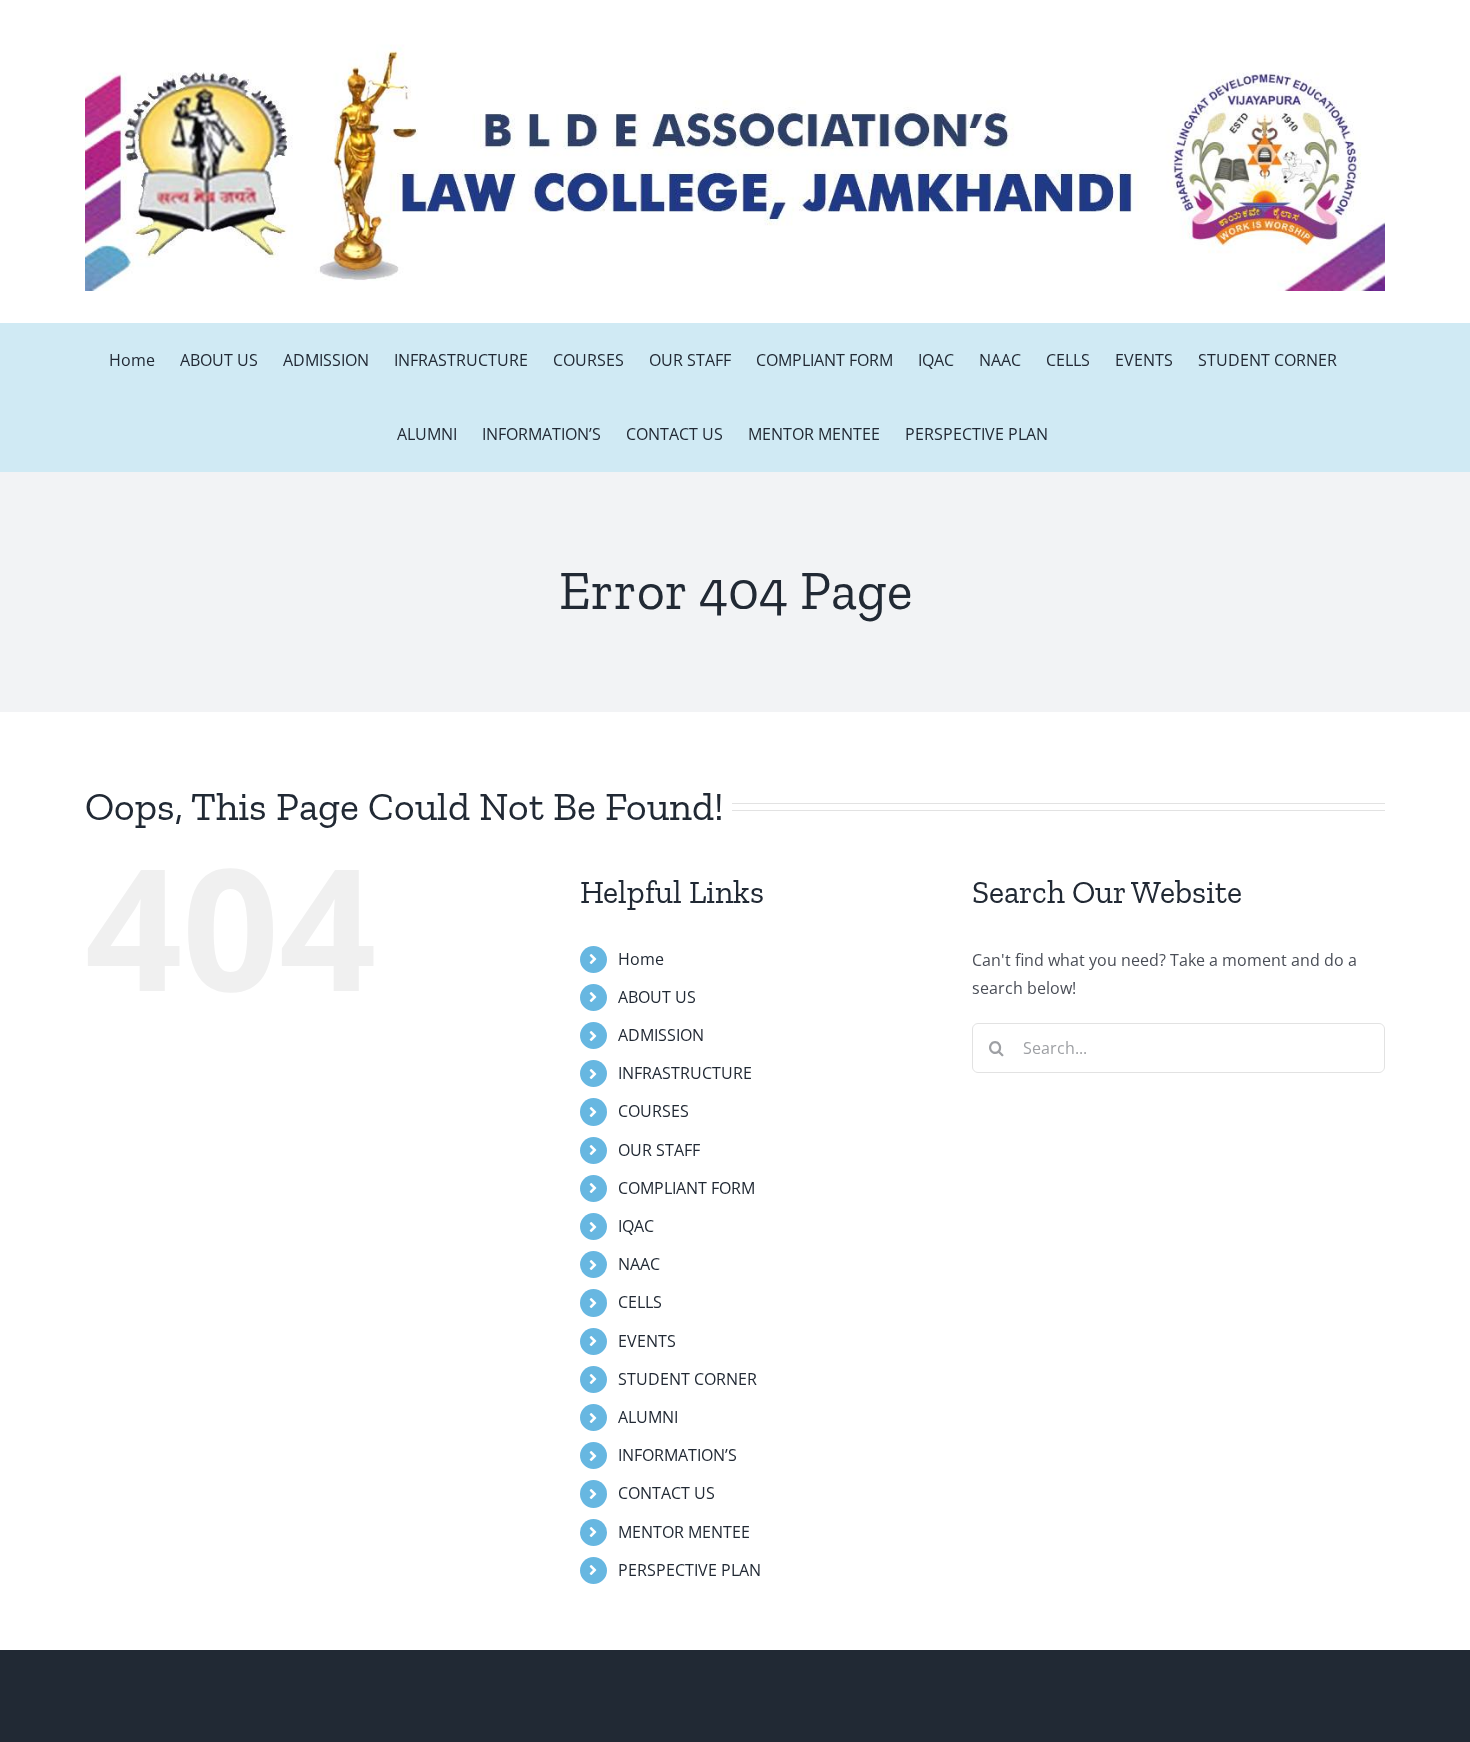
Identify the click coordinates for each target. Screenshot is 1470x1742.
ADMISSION (661, 1035)
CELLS (640, 1302)
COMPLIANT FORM (686, 1188)
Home (641, 959)
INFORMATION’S (677, 1455)
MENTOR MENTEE (684, 1532)
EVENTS (647, 1341)
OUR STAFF (659, 1150)
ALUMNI (648, 1417)
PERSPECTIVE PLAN (689, 1570)
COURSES (653, 1111)
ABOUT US (657, 997)
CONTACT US (666, 1493)
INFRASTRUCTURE (685, 1073)
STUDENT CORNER (687, 1379)
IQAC (636, 1226)
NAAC (639, 1264)
